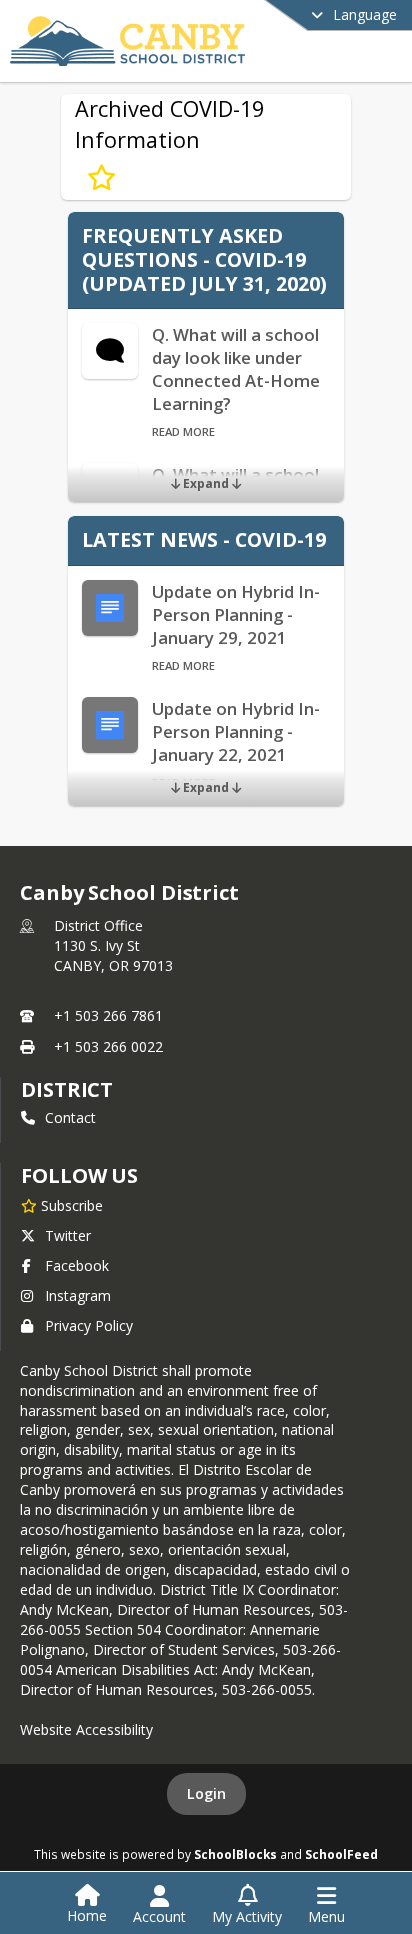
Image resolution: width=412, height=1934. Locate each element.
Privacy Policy (89, 1325)
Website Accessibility (86, 1729)
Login (206, 1793)
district (67, 1089)
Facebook (77, 1265)
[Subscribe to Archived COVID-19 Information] (101, 178)
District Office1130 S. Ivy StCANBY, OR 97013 (113, 945)
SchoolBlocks (235, 1854)
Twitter (68, 1235)
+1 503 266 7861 (108, 1015)
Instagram (78, 1295)
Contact (70, 1117)
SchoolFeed (341, 1854)
